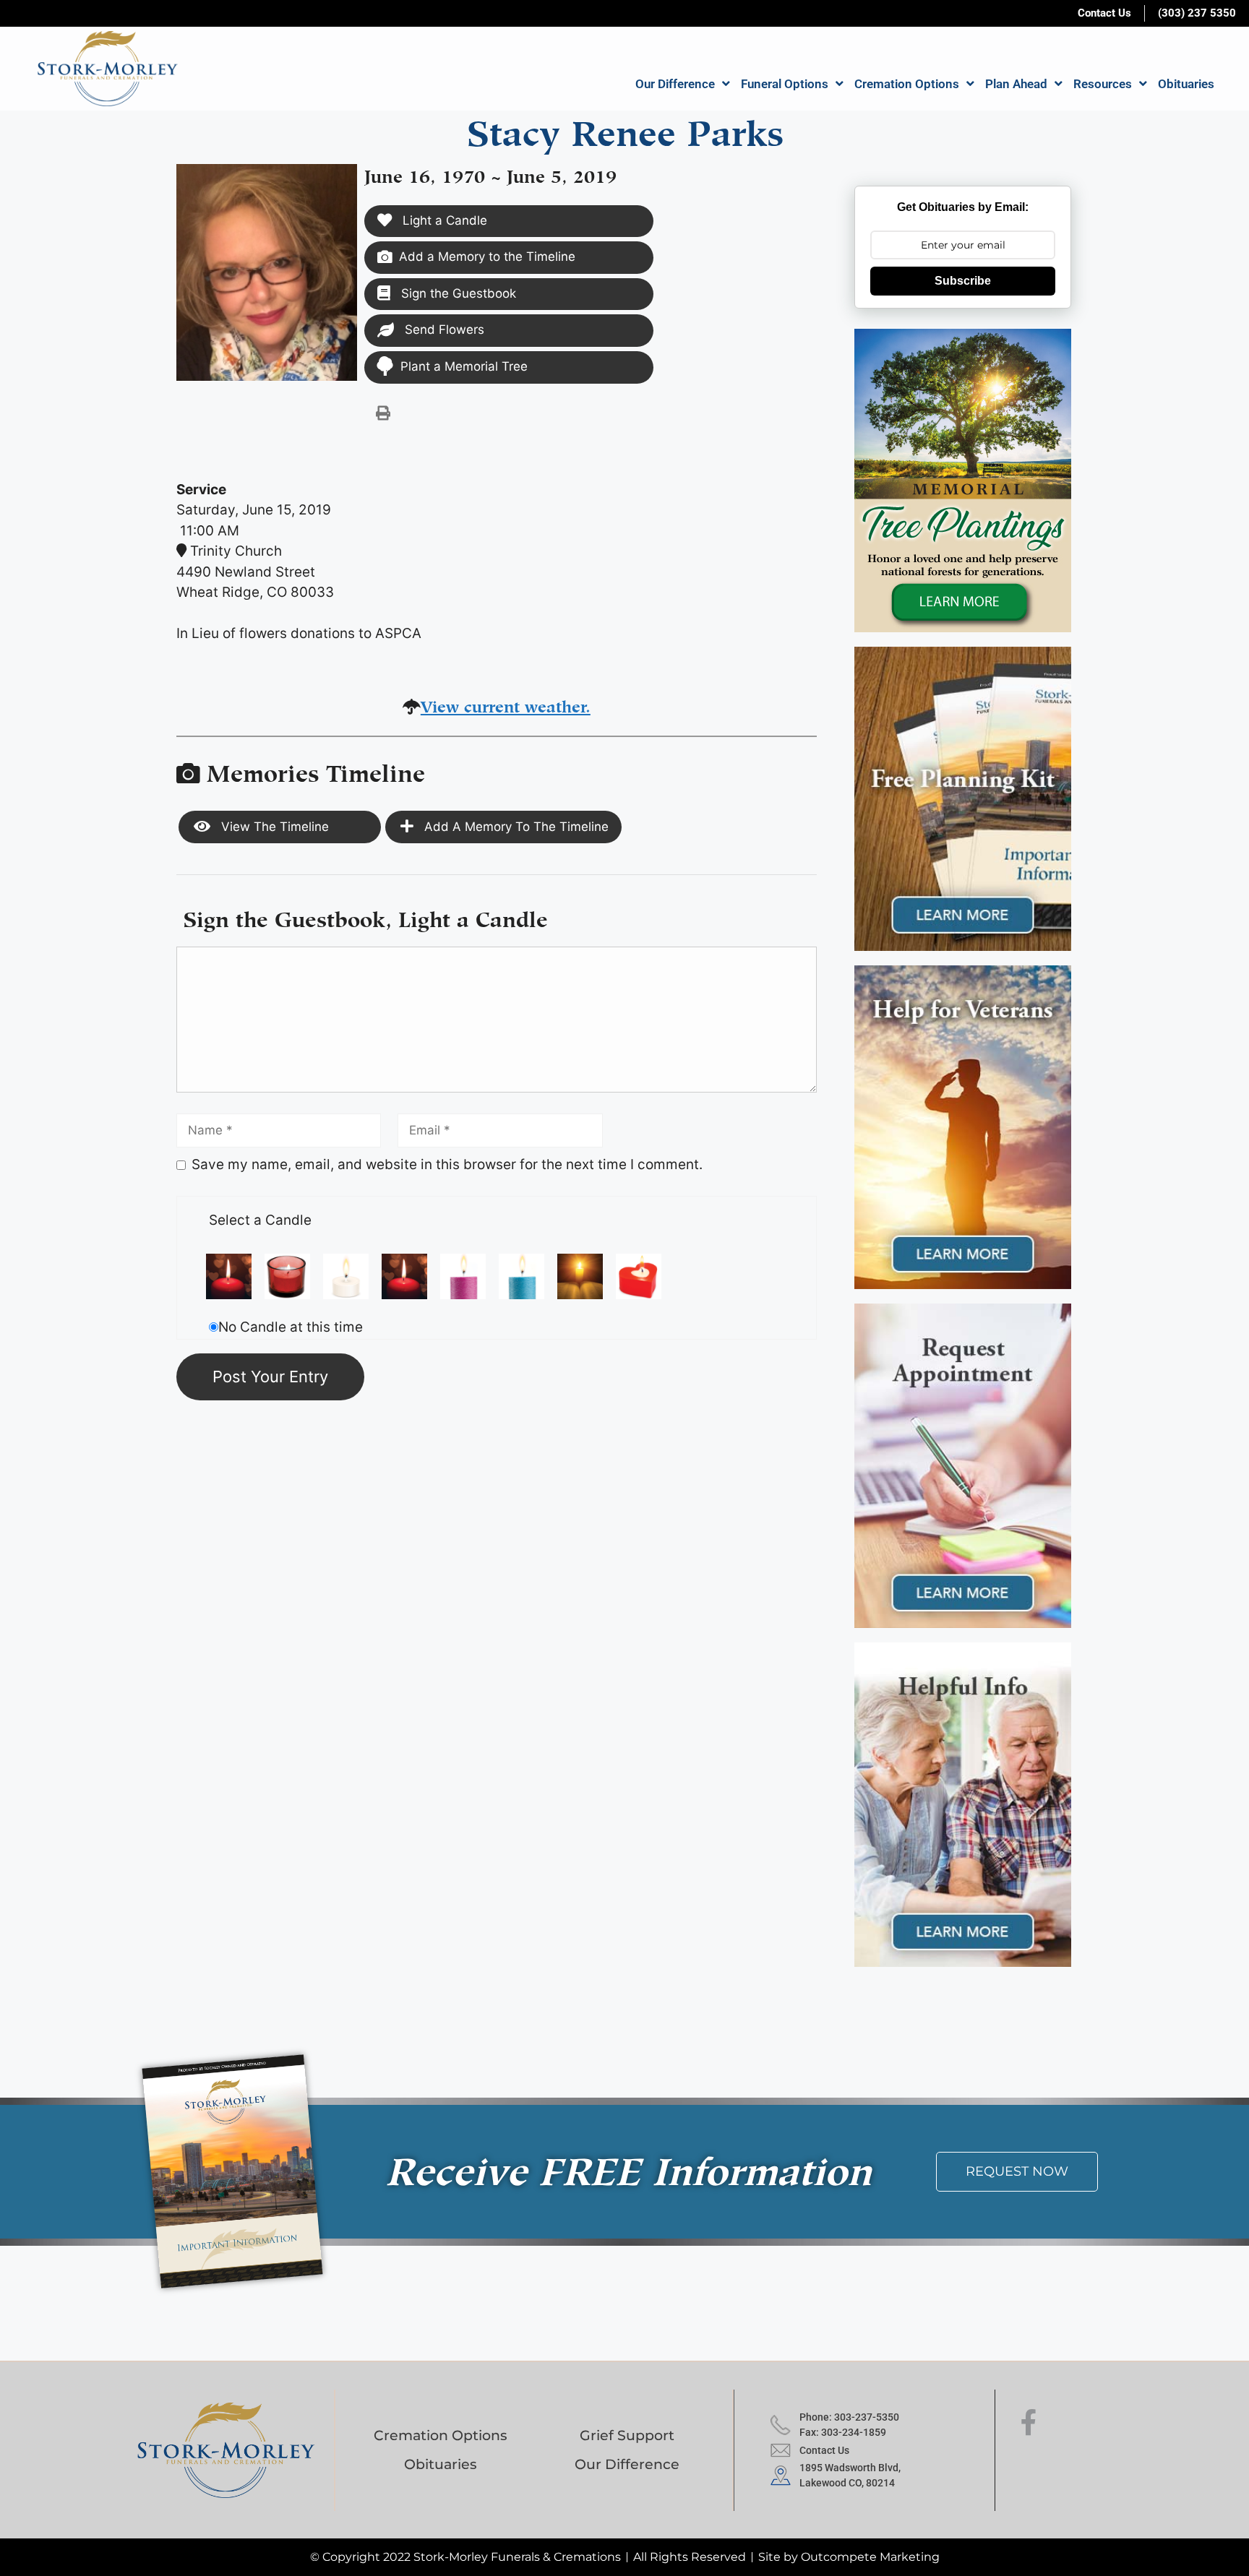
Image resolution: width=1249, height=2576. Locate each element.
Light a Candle (443, 220)
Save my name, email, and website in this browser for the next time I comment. (447, 1164)
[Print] (383, 413)
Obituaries (1186, 84)
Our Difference (675, 84)
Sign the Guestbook (457, 293)
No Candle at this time (291, 1327)
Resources (1103, 84)
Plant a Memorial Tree (464, 366)
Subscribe (963, 281)
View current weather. (506, 704)
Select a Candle (260, 1220)
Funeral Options (785, 84)
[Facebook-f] (1029, 2423)
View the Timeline (273, 827)
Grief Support (627, 2435)
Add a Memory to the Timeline (487, 257)
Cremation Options (907, 84)
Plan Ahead (1016, 84)
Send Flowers (443, 329)
